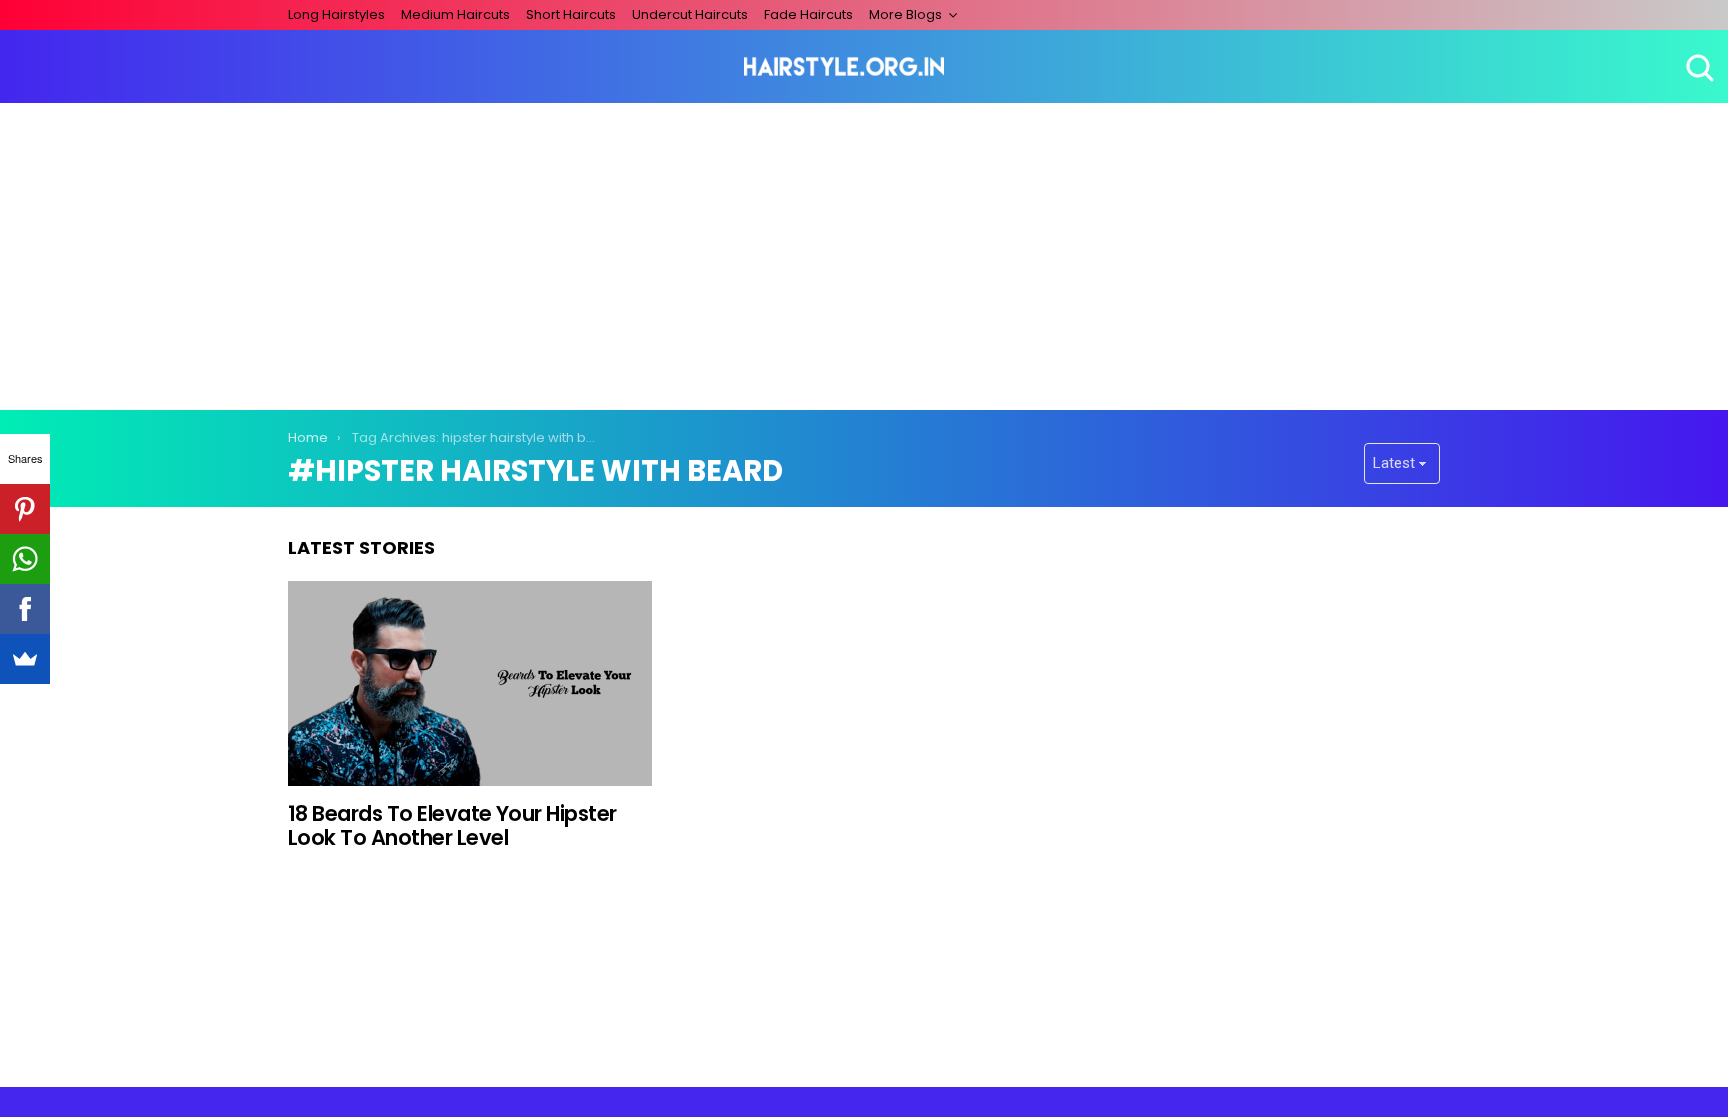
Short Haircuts (571, 14)
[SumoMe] (25, 659)
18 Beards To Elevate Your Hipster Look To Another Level (452, 825)
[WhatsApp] (25, 559)
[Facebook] (25, 609)
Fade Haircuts (808, 14)
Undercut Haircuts (690, 14)
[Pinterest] (25, 509)
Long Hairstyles (336, 14)
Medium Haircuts (455, 14)
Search (1698, 67)
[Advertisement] (864, 253)
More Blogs (905, 14)
